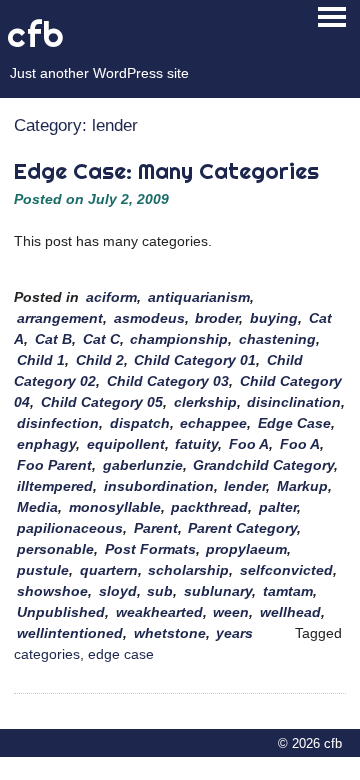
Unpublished (61, 612)
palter (278, 507)
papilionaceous (70, 528)
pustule (43, 570)
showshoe (52, 591)
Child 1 (41, 360)
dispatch (140, 423)
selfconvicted (286, 570)
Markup (302, 486)
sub (160, 591)
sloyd (118, 591)
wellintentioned (70, 633)
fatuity (196, 444)
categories (47, 654)
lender (245, 486)
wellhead (290, 612)
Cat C (101, 339)
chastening (277, 339)
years (234, 633)
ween (231, 612)
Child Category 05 (102, 402)
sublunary (218, 591)
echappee (213, 423)
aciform (111, 297)
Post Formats (150, 549)
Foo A (249, 444)
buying (274, 318)
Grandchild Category (263, 465)
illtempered (55, 486)
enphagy (46, 444)
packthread (209, 507)
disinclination (294, 402)
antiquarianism (199, 297)
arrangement (60, 318)
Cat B (53, 339)
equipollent (126, 444)
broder (217, 318)
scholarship (188, 570)
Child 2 (100, 360)
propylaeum (246, 549)
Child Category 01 (195, 360)
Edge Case (294, 423)
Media (37, 507)
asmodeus (149, 318)
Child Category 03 (168, 381)
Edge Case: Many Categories (166, 171)
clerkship (205, 402)
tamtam (288, 591)
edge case (121, 654)
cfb (36, 34)
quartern (109, 570)
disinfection (58, 423)
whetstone (170, 633)
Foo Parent (54, 465)
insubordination (159, 486)
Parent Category (242, 528)
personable (55, 549)
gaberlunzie (143, 465)
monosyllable (115, 507)
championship (179, 339)
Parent (156, 528)
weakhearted (159, 612)
